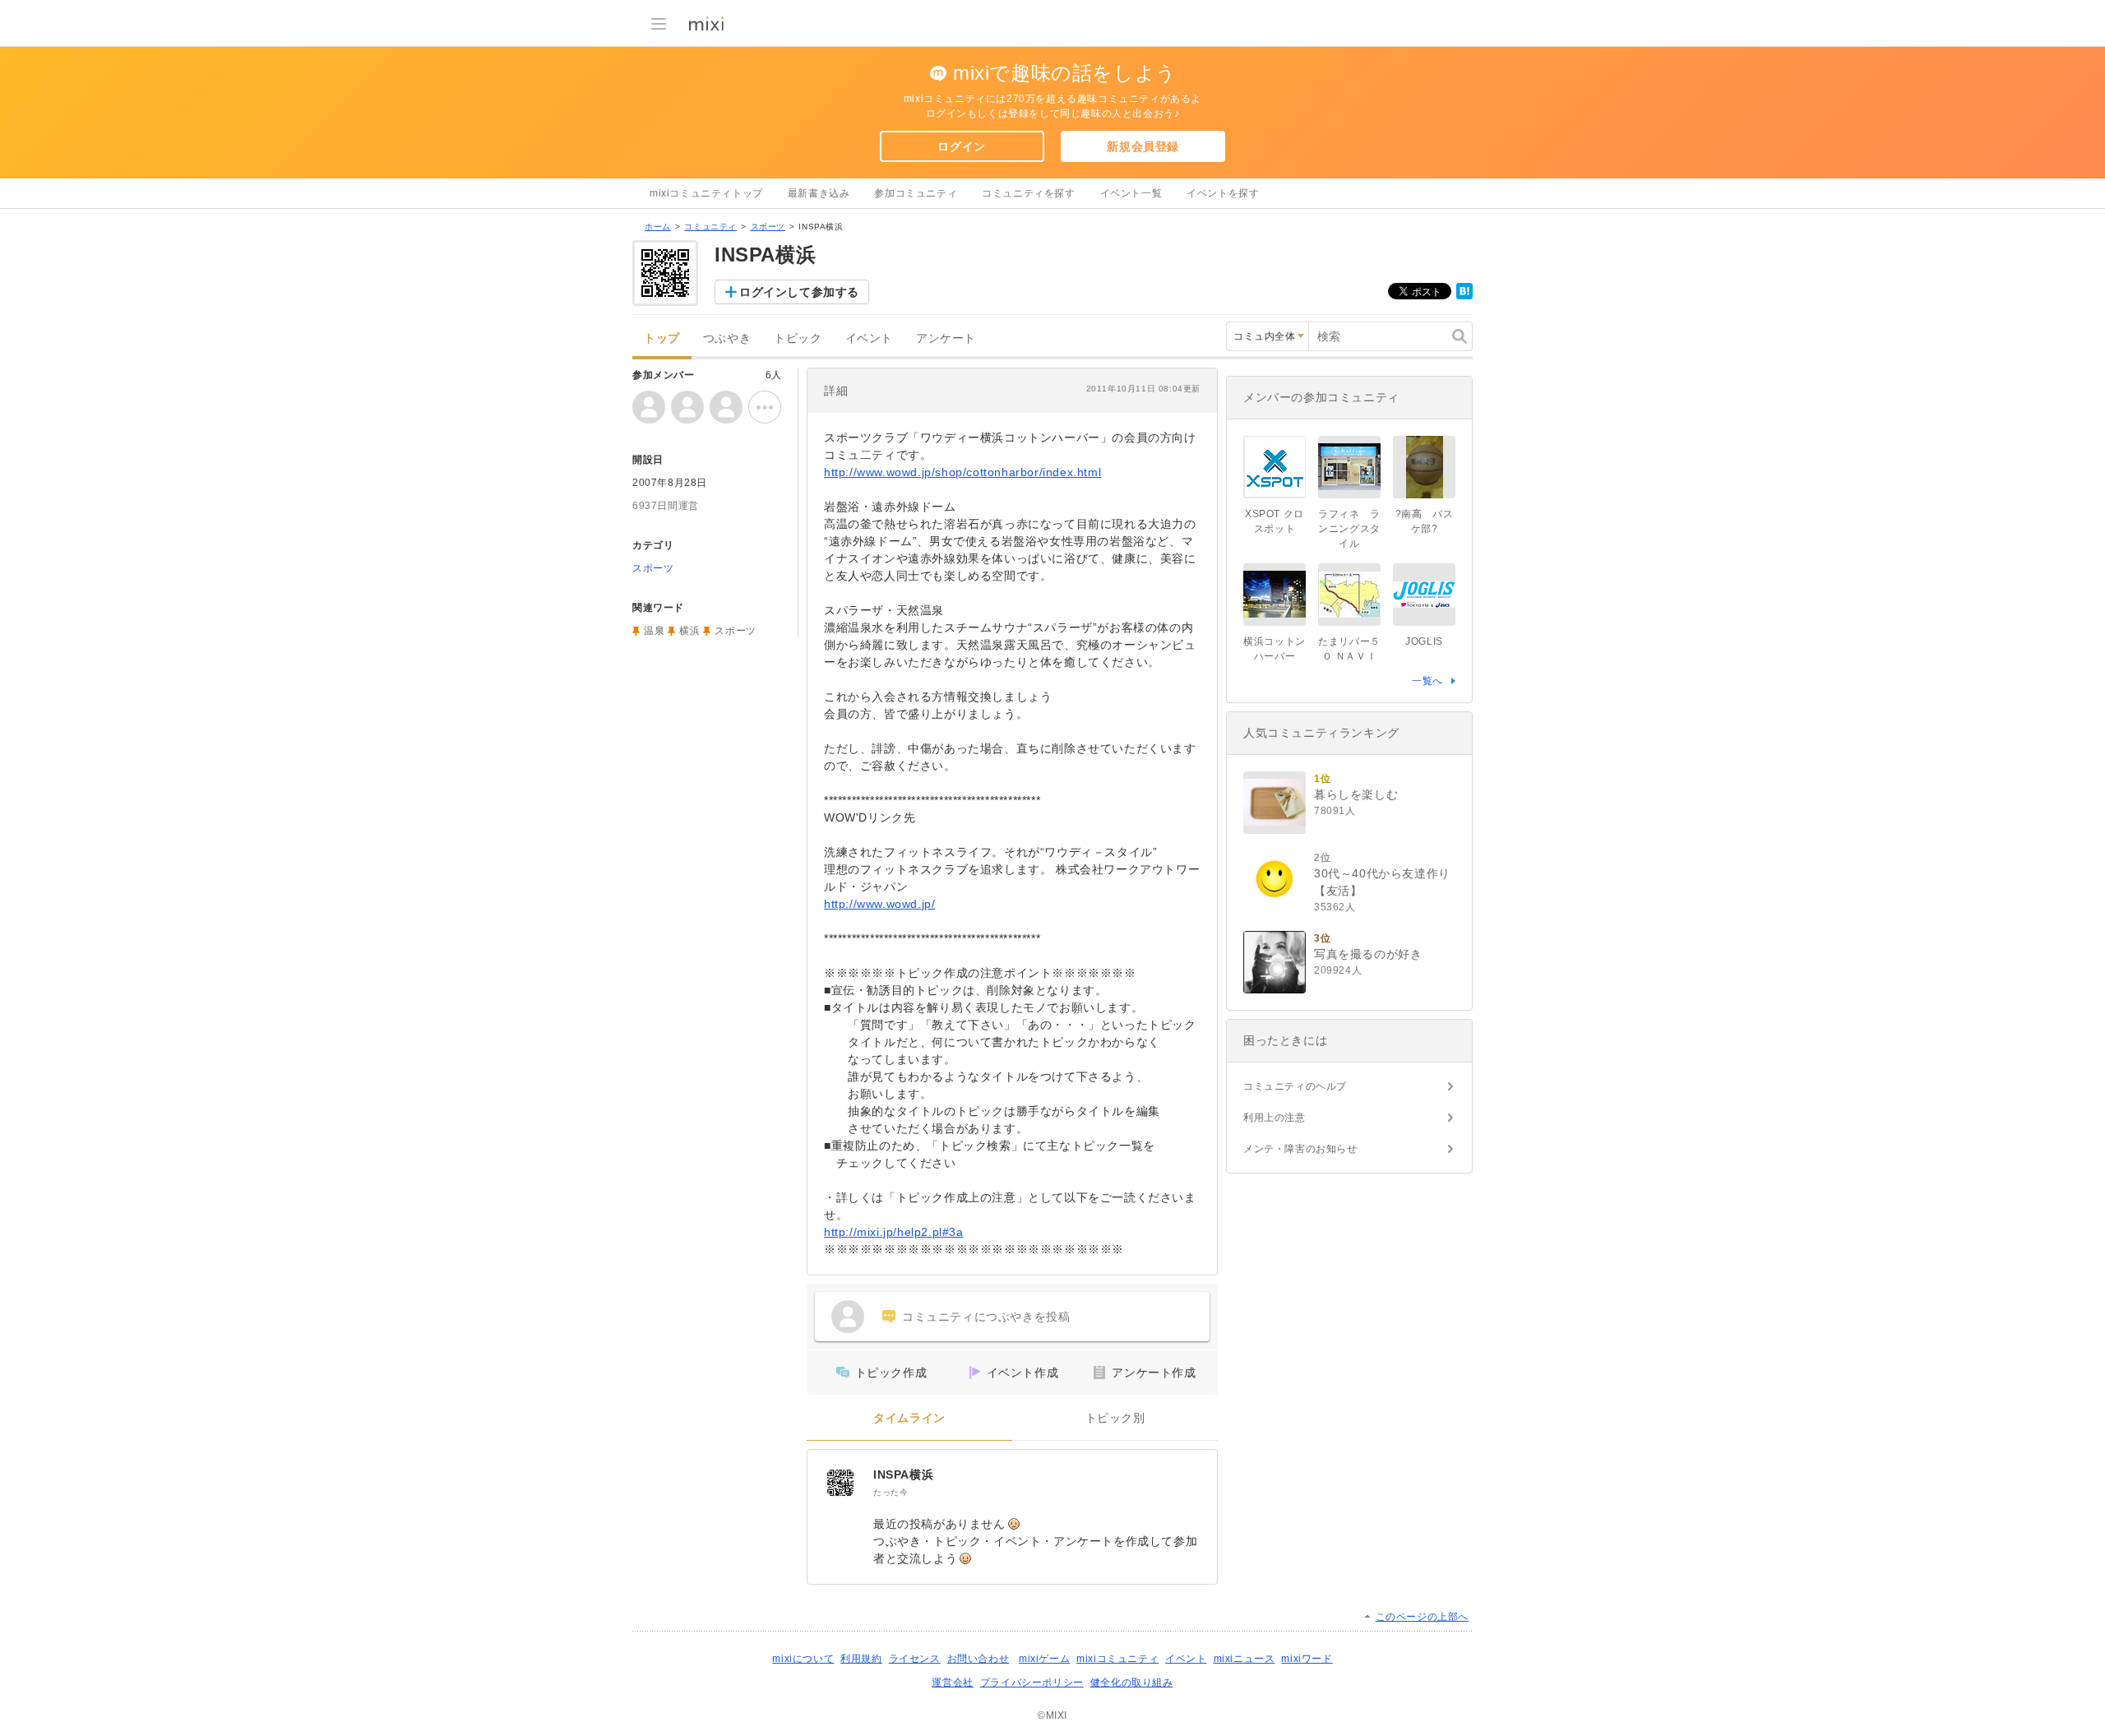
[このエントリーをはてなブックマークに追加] (1464, 296)
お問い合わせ (978, 1659)
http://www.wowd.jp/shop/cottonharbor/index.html (962, 472)
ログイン (961, 146)
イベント (869, 338)
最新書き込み (819, 193)
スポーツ (768, 227)
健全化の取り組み (1132, 1683)
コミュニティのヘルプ (1295, 1086)
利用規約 (861, 1659)
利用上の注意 (1275, 1118)
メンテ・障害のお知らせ (1300, 1149)
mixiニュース (1244, 1659)
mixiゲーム (1044, 1659)
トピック (798, 338)
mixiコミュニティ (1117, 1659)
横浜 (689, 631)
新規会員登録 (1143, 146)
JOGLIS (1424, 641)
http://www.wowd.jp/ (879, 904)
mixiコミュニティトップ (706, 193)
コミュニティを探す (1028, 193)
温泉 (654, 631)
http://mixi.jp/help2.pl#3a (894, 1232)
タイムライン (909, 1418)
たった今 (891, 1492)
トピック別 (1115, 1418)
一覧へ (1427, 681)
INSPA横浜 (903, 1474)
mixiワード (1307, 1659)
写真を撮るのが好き (1368, 954)
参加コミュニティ (916, 193)
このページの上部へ (1422, 1617)
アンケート (946, 338)
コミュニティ (710, 227)
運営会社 (952, 1683)
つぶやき (727, 338)
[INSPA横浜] (840, 1483)
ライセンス (915, 1659)
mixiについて (803, 1659)
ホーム (658, 227)
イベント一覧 (1131, 193)
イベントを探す (1223, 193)
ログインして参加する (799, 292)
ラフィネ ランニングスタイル (1349, 529)
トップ (662, 338)
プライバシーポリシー (1032, 1683)
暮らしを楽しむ (1356, 794)
